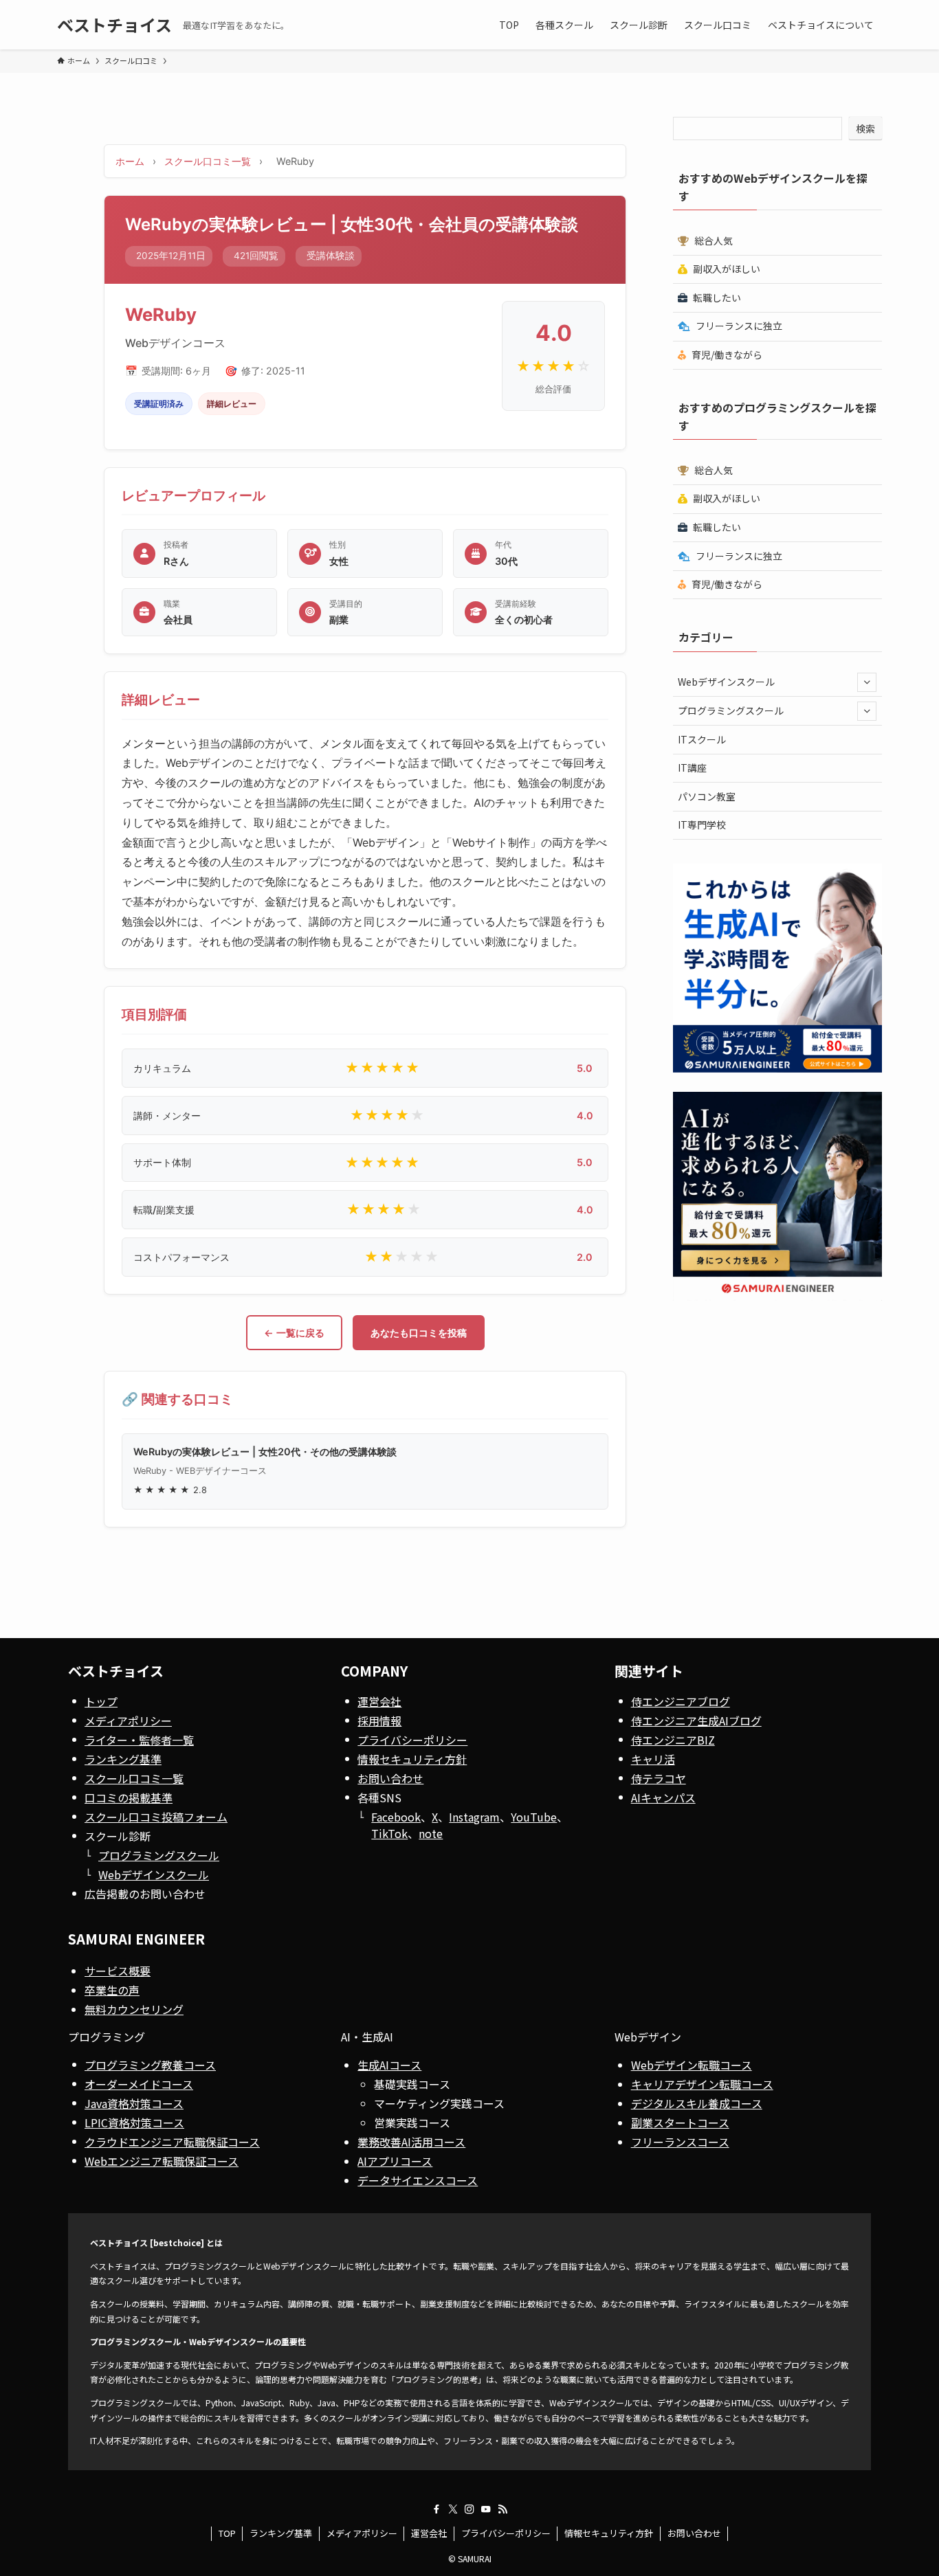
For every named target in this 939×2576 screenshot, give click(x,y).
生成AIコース (389, 2065)
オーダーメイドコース (139, 2084)
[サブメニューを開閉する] (867, 682)
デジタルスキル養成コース (697, 2103)
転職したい (716, 298)
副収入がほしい (726, 269)
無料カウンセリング (134, 2009)
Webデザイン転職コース (692, 2065)
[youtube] (486, 2509)
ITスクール (702, 739)
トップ (101, 1701)
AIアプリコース (395, 2161)
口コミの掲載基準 (129, 1797)
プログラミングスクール (731, 710)
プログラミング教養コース (150, 2065)
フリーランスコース (680, 2142)
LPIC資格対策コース (134, 2123)
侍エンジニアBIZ (673, 1740)
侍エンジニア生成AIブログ (696, 1721)
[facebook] (437, 2509)
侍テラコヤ (659, 1778)
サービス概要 (118, 1971)
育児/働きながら (726, 355)
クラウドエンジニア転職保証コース (172, 2142)
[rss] (502, 2509)
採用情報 (379, 1721)
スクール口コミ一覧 (208, 161)
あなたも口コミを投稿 (419, 1333)
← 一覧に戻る (294, 1333)
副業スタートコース (680, 2123)
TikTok (389, 1833)
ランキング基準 (123, 1759)
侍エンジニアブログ (681, 1701)
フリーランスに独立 (738, 326)
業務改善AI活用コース (411, 2142)
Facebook (396, 1817)
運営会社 (379, 1701)
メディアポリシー (128, 1721)
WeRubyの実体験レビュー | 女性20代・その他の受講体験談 (265, 1452)
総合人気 (712, 240)
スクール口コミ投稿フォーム (156, 1817)
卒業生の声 (112, 1990)
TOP (227, 2533)
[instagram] (469, 2509)
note (431, 1833)
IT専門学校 (702, 825)
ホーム (130, 161)
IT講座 (692, 768)
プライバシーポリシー (412, 1740)
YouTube (534, 1817)
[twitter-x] (453, 2509)
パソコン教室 (707, 796)
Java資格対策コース (134, 2103)
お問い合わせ (390, 1778)
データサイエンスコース (418, 2180)
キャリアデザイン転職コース (702, 2084)
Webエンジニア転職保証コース (162, 2161)
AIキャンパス (663, 1797)
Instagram (474, 1817)
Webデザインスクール (726, 682)
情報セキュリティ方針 (412, 1759)
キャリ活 (653, 1759)
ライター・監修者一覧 (139, 1740)
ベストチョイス (114, 25)
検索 (865, 128)
